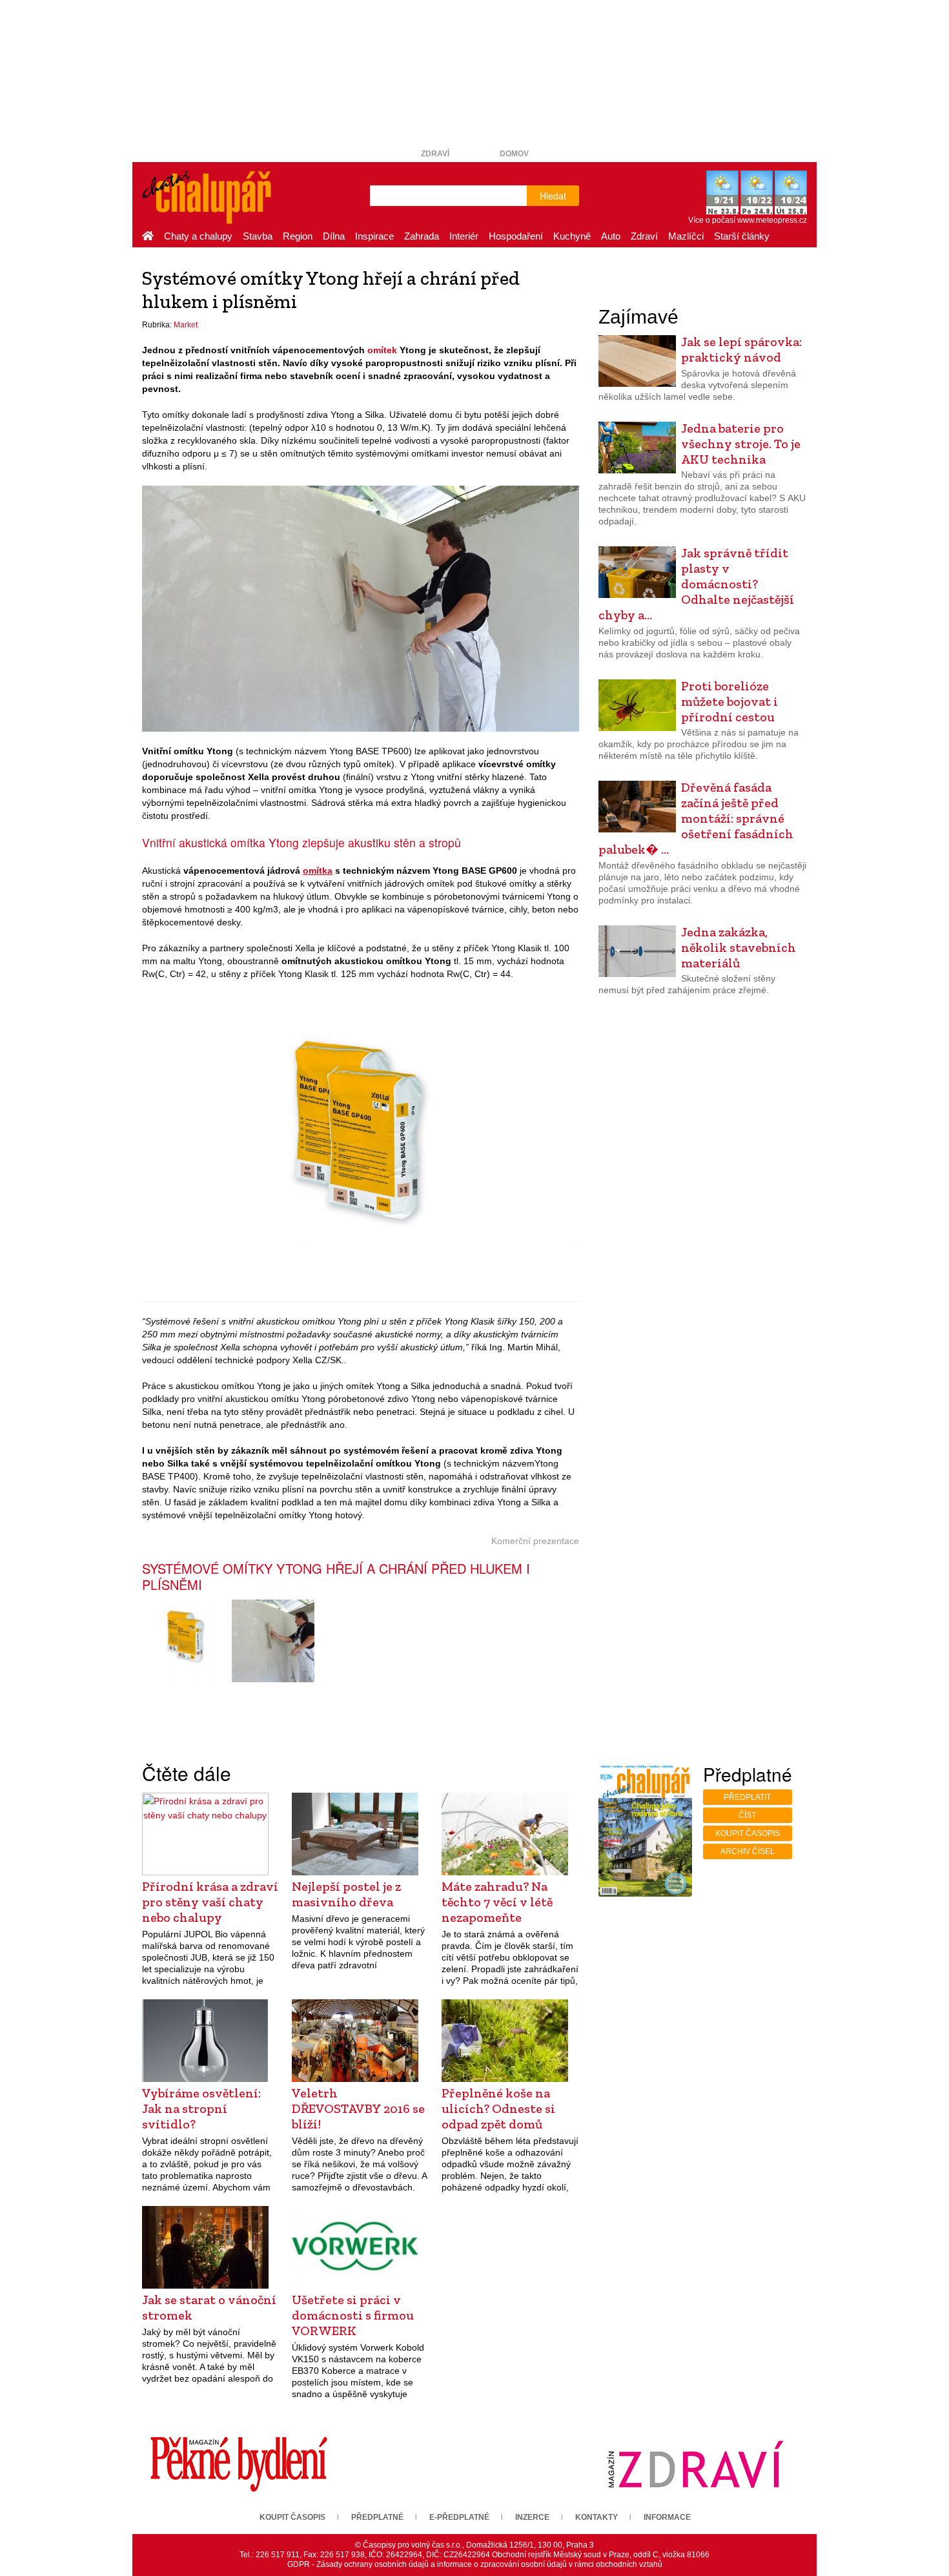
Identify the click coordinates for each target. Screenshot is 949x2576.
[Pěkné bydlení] (239, 2464)
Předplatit (747, 1797)
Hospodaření (516, 236)
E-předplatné (459, 2517)
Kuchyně (572, 236)
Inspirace (374, 236)
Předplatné (377, 2517)
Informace (667, 2517)
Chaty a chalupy (198, 236)
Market (186, 325)
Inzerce (532, 2517)
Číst (747, 1815)
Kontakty (597, 2517)
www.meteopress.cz (772, 220)
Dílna (334, 236)
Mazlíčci (686, 236)
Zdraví (435, 154)
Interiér (464, 236)
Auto (611, 236)
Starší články (742, 236)
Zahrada (422, 236)
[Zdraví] (695, 2464)
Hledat (553, 196)
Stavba (258, 236)
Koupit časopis (748, 1833)
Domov (514, 154)
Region (298, 236)
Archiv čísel (748, 1851)
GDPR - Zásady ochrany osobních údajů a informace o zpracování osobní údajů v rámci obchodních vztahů (475, 2564)
